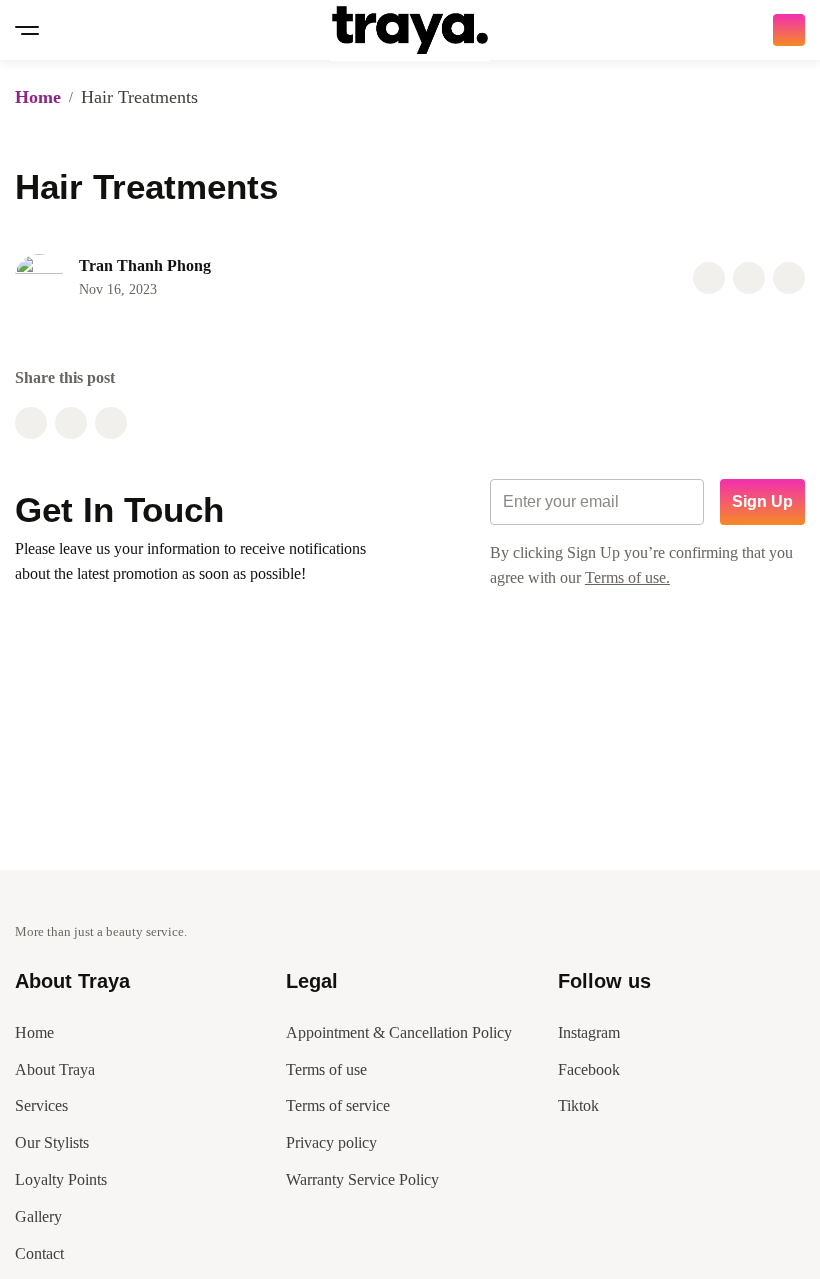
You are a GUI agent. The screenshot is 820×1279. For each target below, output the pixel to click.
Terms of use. (627, 577)
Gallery (38, 1216)
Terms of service (338, 1105)
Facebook (589, 1069)
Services (41, 1105)
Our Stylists (52, 1142)
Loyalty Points (61, 1179)
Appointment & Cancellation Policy (399, 1032)
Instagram (589, 1032)
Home (38, 97)
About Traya (55, 1069)
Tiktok (578, 1105)
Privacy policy (331, 1142)
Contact (39, 1253)
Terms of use (326, 1069)
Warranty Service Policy (362, 1179)
